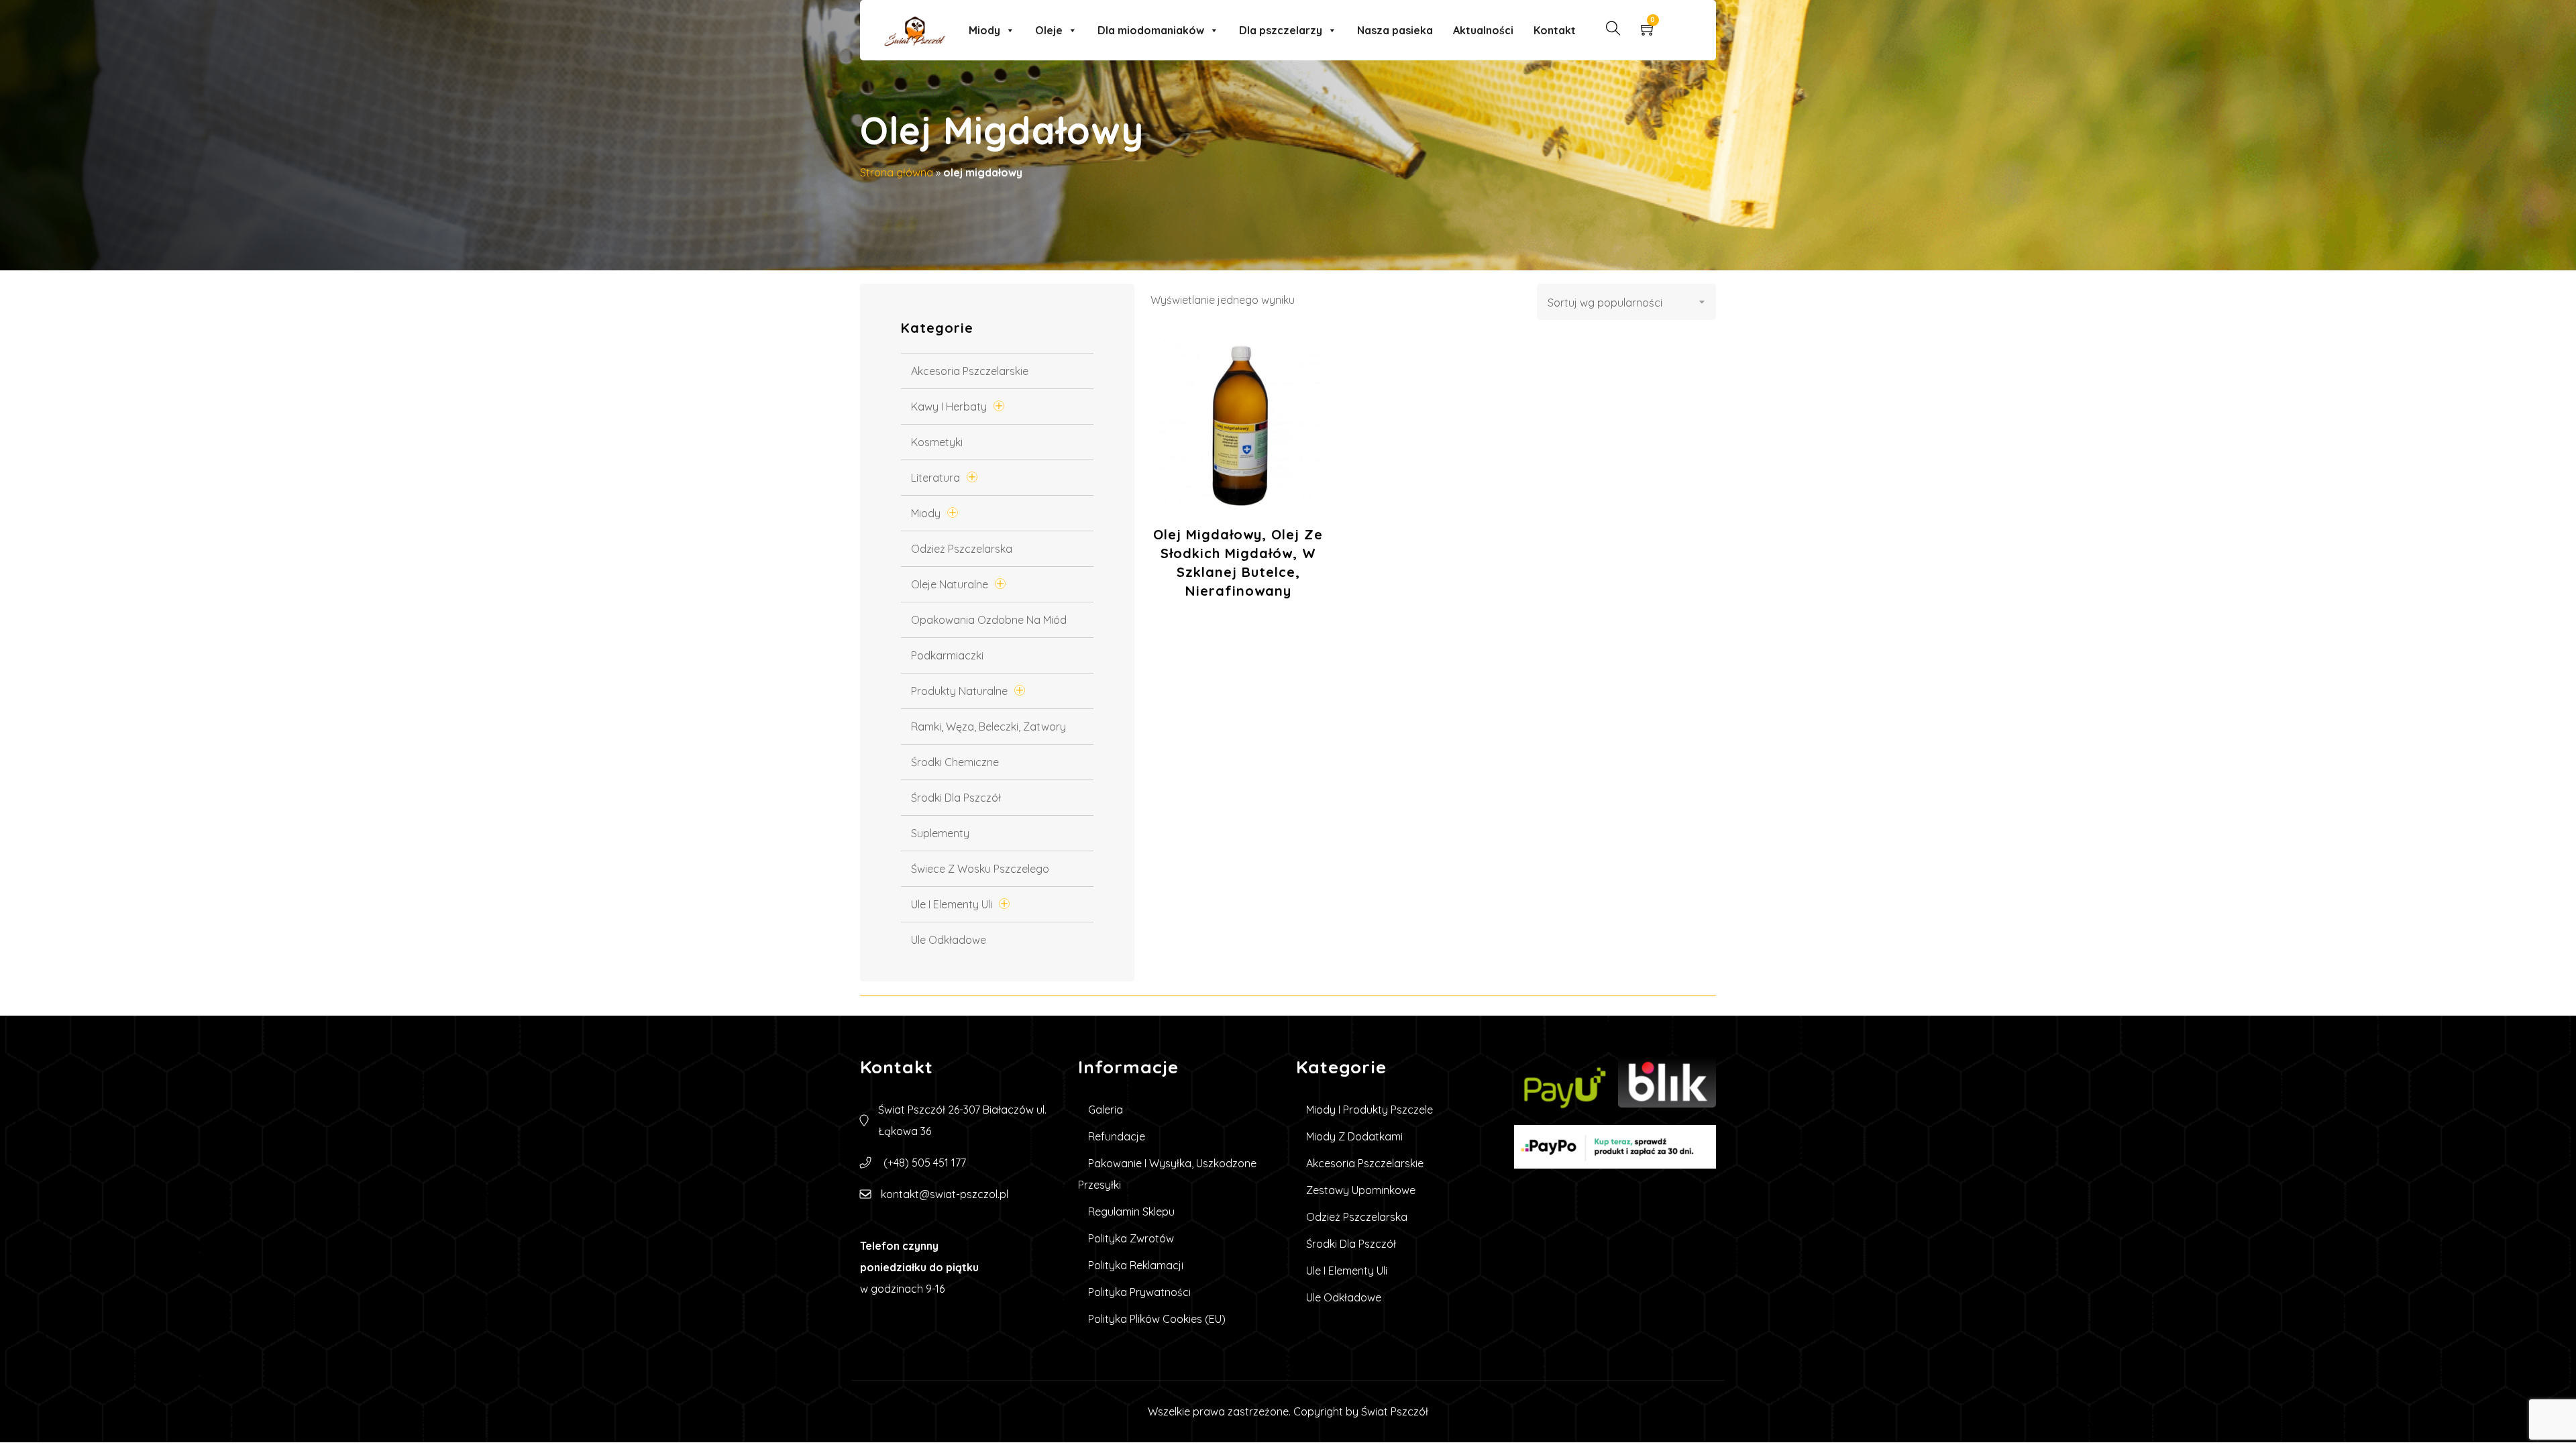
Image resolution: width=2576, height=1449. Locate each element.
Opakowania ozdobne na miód (989, 620)
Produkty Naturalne (959, 691)
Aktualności (1483, 30)
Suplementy (940, 833)
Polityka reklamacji (1136, 1265)
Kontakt (1555, 30)
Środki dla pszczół (956, 798)
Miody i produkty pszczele (1370, 1110)
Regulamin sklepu (1131, 1212)
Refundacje (1117, 1136)
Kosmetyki (937, 442)
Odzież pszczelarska (962, 549)
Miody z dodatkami (1354, 1136)
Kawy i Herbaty (949, 407)
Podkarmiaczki (947, 655)
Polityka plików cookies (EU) (1157, 1319)
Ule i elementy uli (952, 904)
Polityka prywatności (1139, 1292)
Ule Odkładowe (949, 940)
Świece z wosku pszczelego (980, 869)
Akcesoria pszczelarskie (970, 371)
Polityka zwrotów (1131, 1238)
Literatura (935, 478)
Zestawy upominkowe (1361, 1190)
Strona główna (897, 172)
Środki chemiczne (955, 762)
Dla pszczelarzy (1281, 30)
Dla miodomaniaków (1151, 30)
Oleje (1049, 30)
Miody (984, 30)
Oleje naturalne (950, 584)
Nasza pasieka (1395, 30)
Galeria (1106, 1110)
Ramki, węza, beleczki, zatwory (988, 727)
